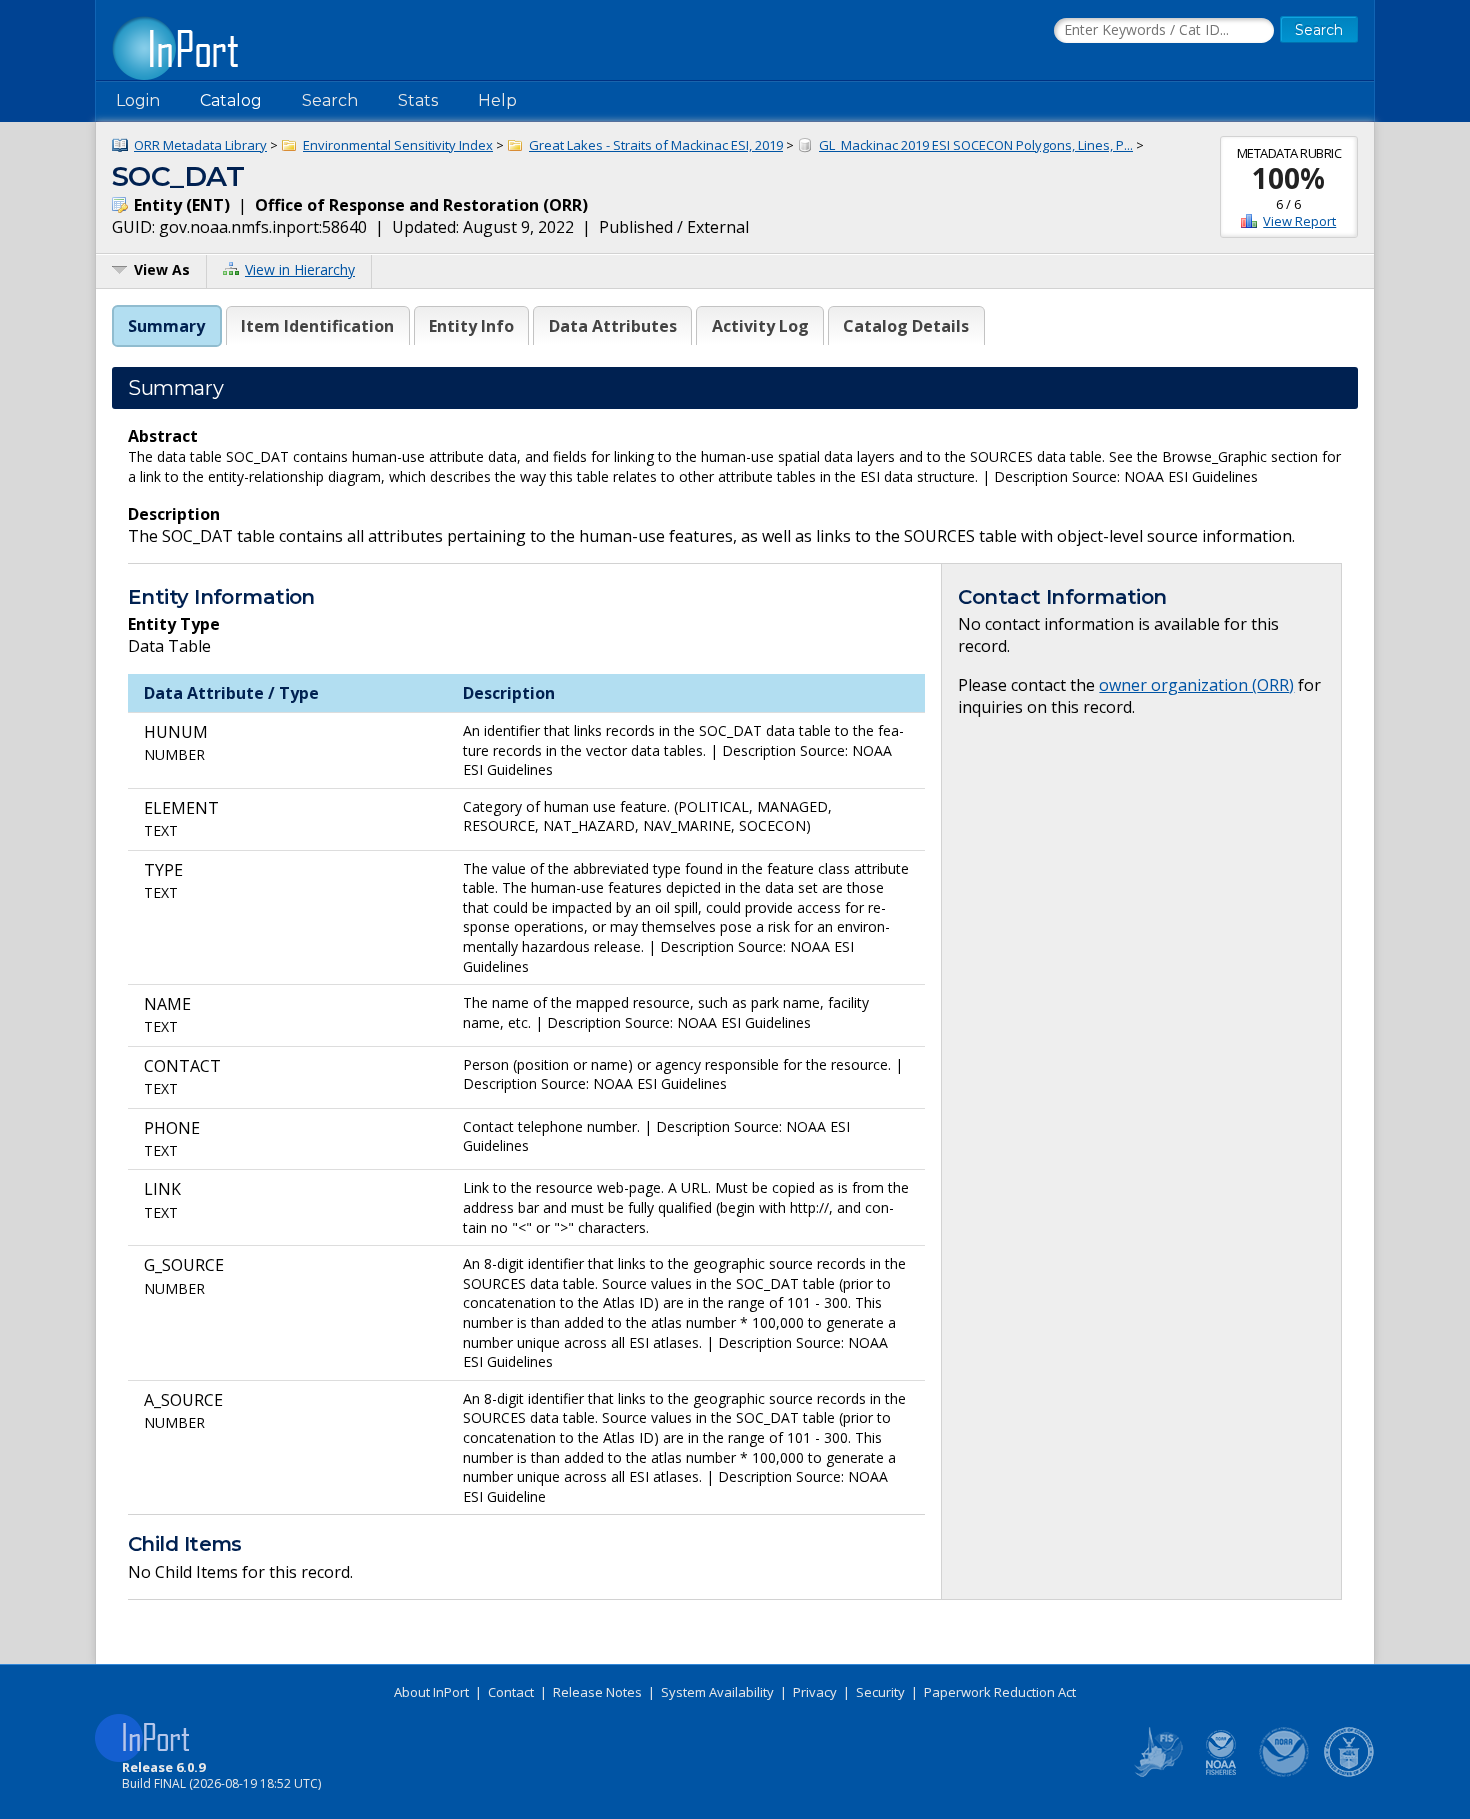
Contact (511, 1692)
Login (138, 100)
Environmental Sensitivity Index (398, 145)
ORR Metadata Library (200, 145)
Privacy (815, 1692)
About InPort (431, 1692)
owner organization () (1196, 685)
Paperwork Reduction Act (1000, 1692)
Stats (418, 100)
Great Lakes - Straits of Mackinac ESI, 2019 (656, 145)
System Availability (717, 1692)
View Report (1299, 221)
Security (880, 1692)
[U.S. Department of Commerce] (1349, 1773)
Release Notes (597, 1692)
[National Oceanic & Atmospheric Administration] (1285, 1773)
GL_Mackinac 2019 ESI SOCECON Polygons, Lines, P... (976, 145)
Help (497, 100)
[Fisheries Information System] (1157, 1773)
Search (330, 100)
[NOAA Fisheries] (1221, 1773)
